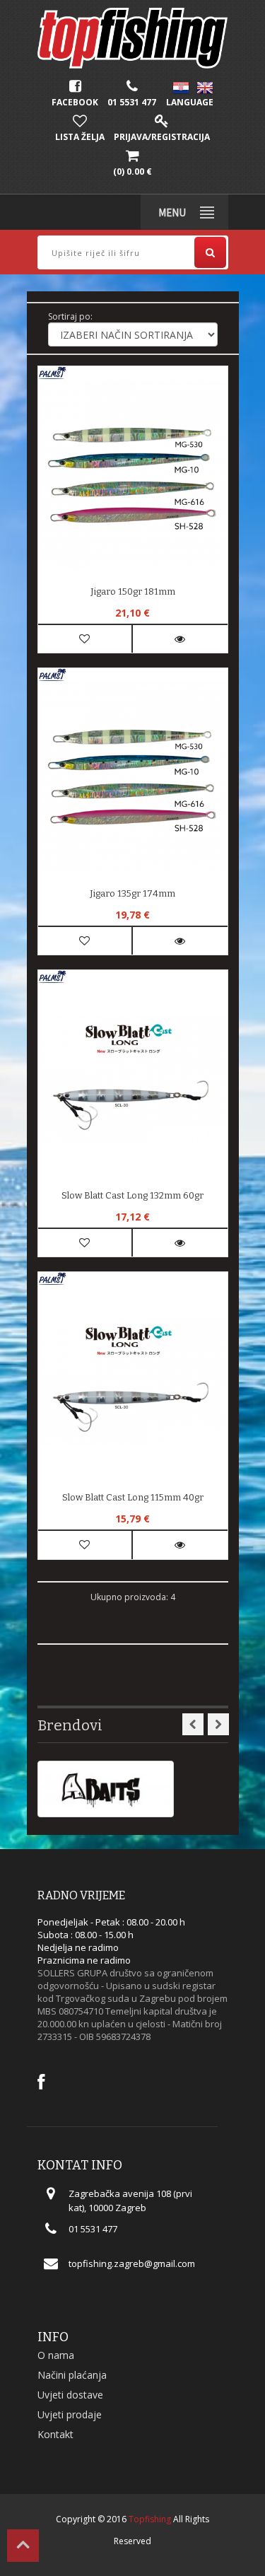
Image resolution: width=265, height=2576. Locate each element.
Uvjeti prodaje (70, 2414)
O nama (56, 2355)
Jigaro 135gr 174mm (132, 893)
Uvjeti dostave (70, 2395)
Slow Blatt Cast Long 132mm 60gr (132, 1195)
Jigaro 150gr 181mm (133, 591)
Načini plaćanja (72, 2375)
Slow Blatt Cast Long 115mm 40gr (133, 1497)
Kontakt (55, 2434)
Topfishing (150, 2519)
